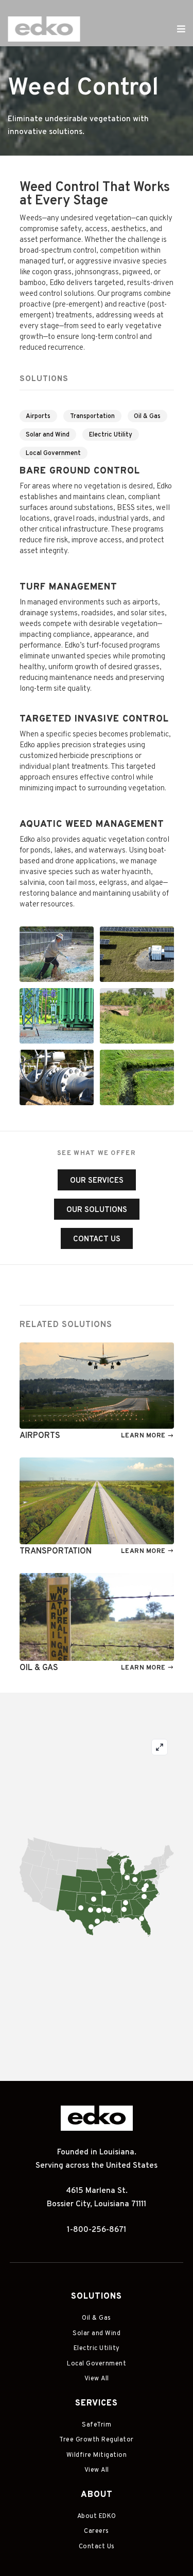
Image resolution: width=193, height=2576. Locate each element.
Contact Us (97, 1239)
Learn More (143, 1436)
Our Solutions (97, 1210)
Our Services (97, 1181)
